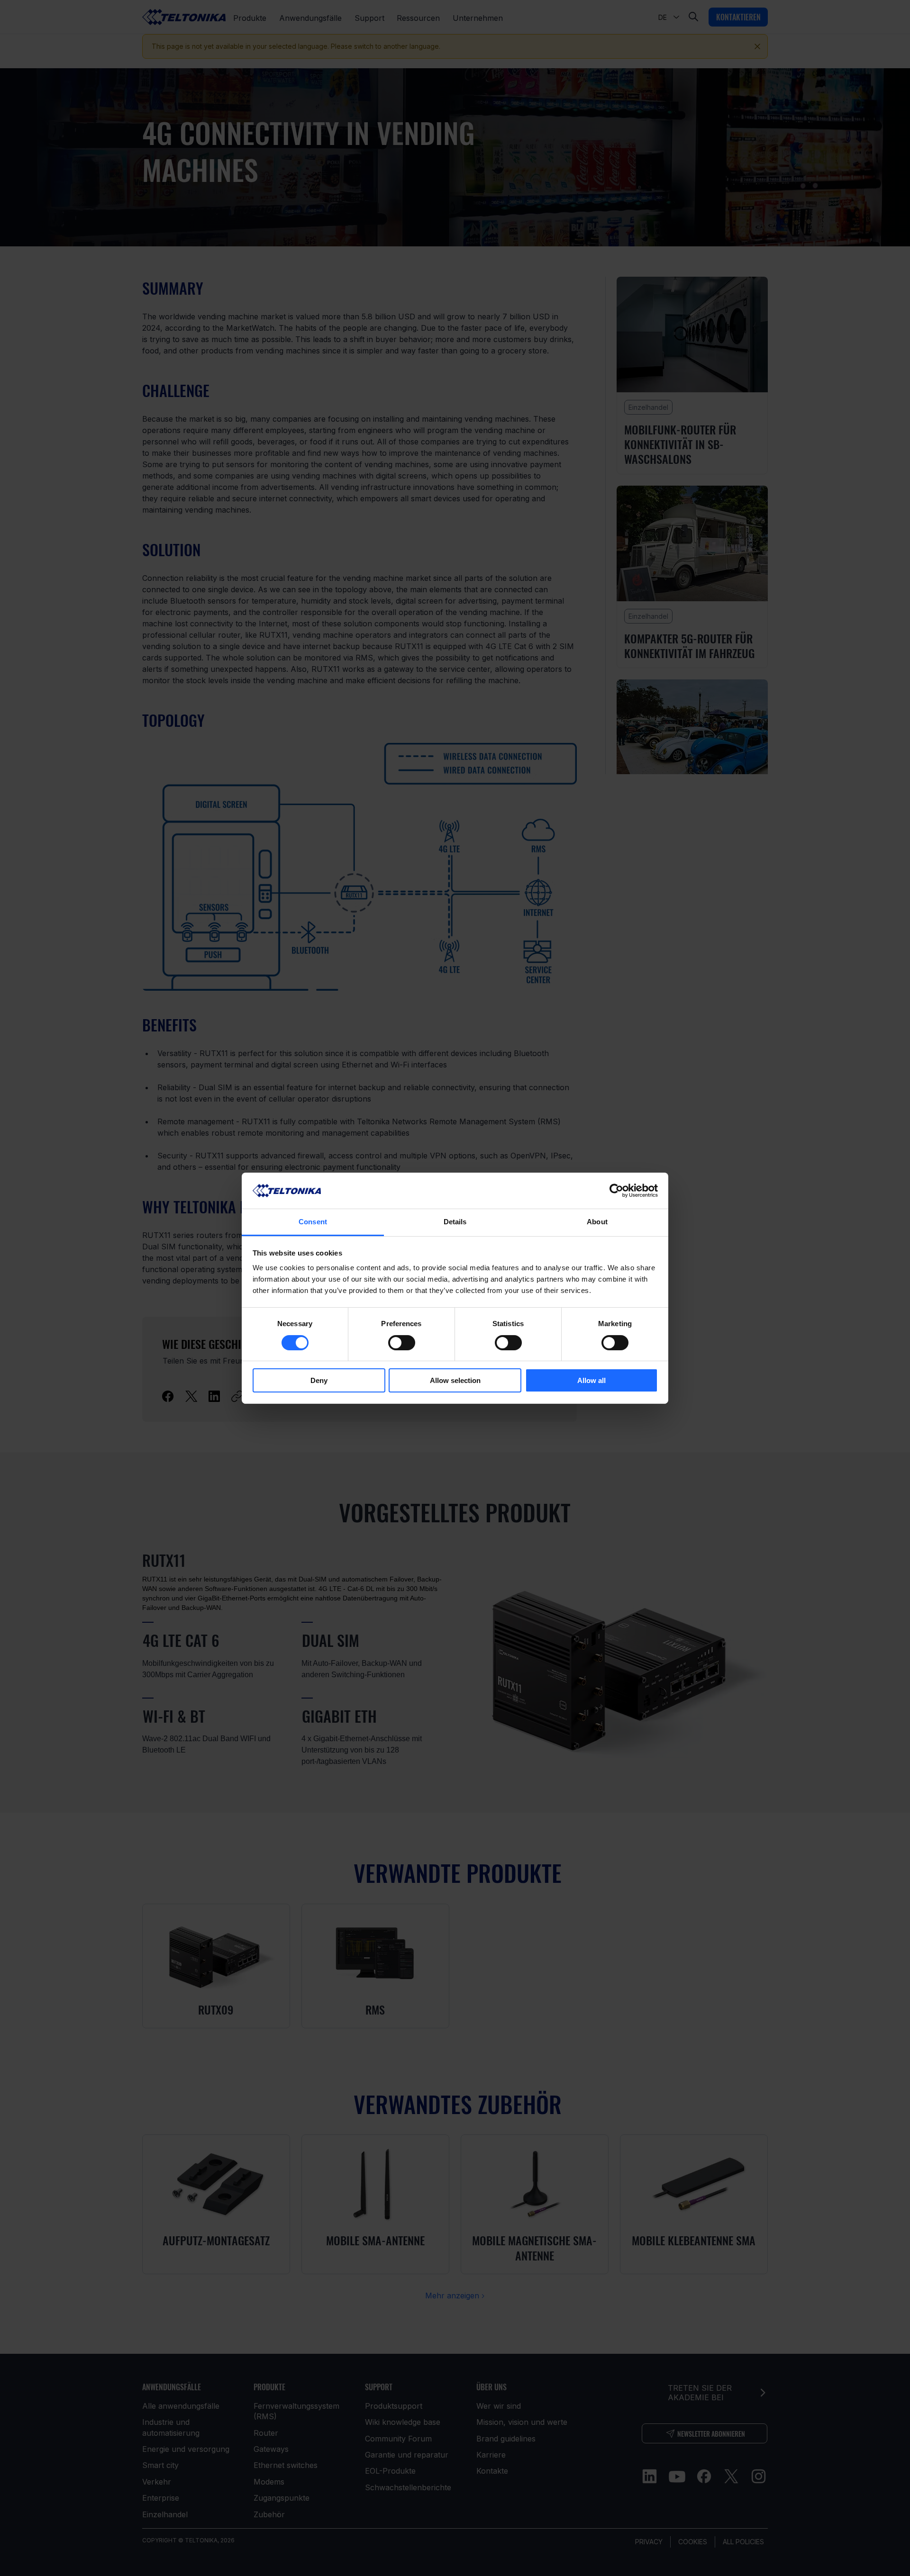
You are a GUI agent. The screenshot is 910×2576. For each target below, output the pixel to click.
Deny (319, 1380)
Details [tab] (455, 1222)
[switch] (402, 1343)
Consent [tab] (313, 1222)
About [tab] (597, 1222)
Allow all (591, 1380)
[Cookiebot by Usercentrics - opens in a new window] (616, 1191)
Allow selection (455, 1380)
